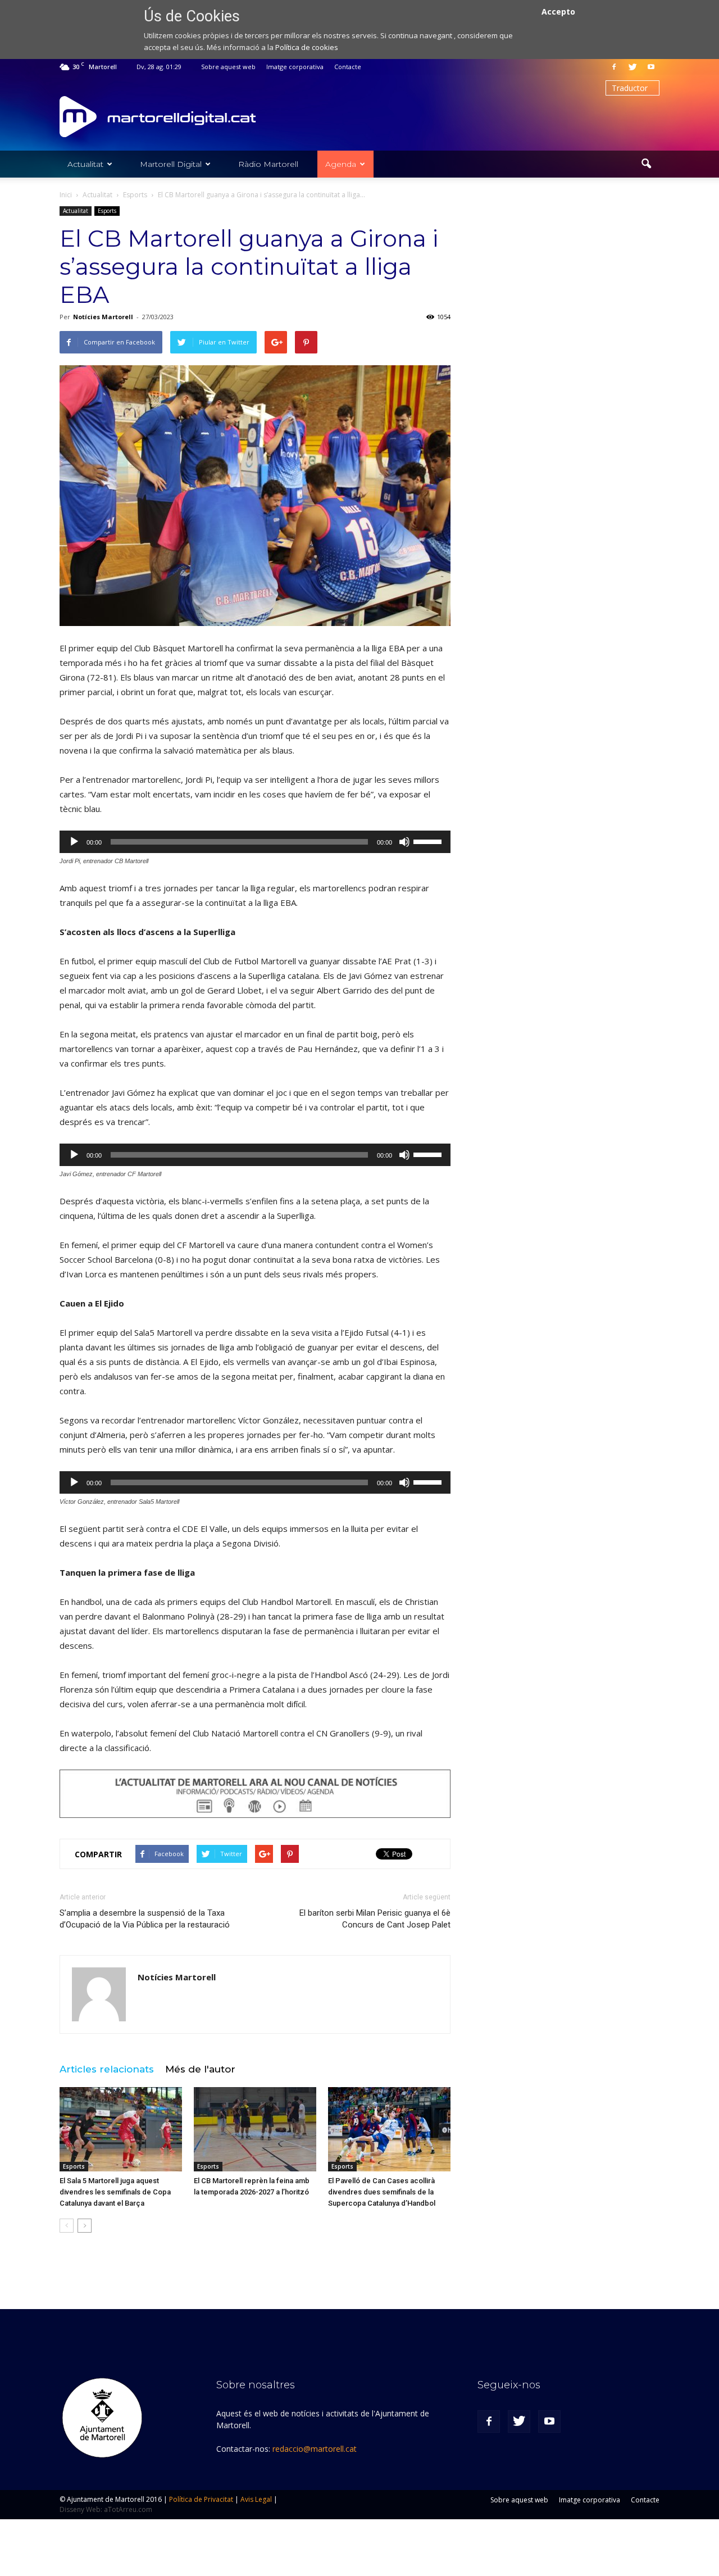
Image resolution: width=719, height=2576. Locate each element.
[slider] (429, 841)
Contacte (348, 67)
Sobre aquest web (228, 67)
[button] (646, 164)
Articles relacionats (107, 2069)
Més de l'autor (200, 2069)
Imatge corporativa (295, 67)
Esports (107, 211)
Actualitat (85, 164)
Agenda (341, 164)
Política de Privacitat (201, 2499)
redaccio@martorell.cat (315, 2449)
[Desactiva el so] (404, 842)
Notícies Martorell (103, 317)
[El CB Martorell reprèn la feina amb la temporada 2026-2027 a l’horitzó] (255, 2129)
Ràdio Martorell (268, 164)
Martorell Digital (171, 164)
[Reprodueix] (74, 842)
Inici (66, 195)
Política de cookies (307, 47)
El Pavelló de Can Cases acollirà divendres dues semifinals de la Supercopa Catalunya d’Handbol (382, 2192)
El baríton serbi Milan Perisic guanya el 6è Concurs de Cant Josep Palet (375, 1919)
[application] (255, 842)
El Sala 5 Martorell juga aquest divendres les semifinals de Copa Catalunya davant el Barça (115, 2192)
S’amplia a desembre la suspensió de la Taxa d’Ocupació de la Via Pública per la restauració (145, 1919)
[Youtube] (651, 67)
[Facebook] (614, 67)
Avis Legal (256, 2499)
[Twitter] (632, 67)
